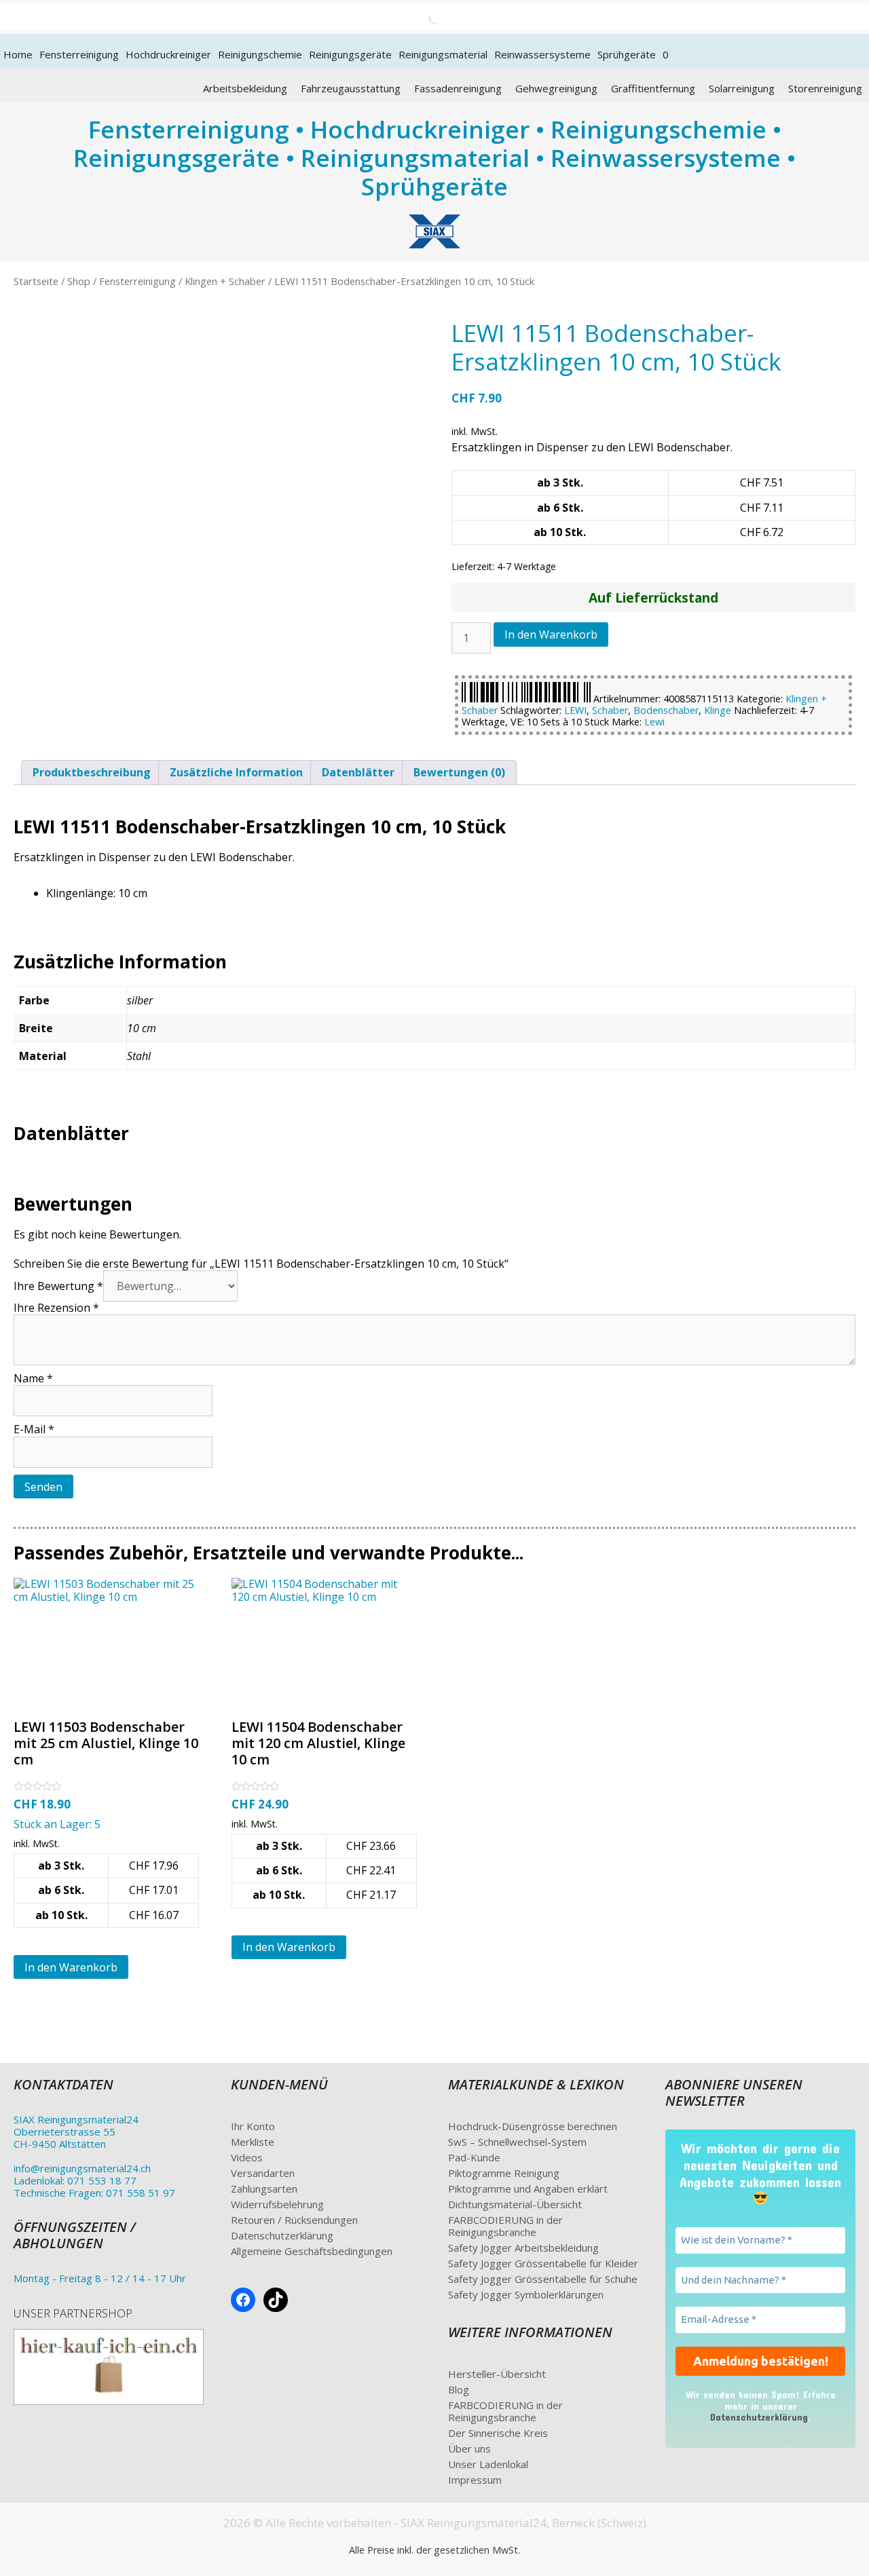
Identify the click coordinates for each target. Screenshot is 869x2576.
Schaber (610, 710)
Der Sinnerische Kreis (498, 2433)
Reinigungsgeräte (350, 54)
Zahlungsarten (264, 2189)
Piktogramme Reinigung (504, 2173)
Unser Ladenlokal (488, 2464)
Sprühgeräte (627, 54)
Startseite (36, 281)
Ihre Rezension (56, 1308)
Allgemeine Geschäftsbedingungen (312, 2251)
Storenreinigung (825, 88)
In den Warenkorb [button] (71, 1967)
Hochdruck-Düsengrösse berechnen (533, 2126)
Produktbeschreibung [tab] (92, 772)
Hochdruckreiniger (168, 54)
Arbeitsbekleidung (245, 88)
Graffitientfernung (653, 88)
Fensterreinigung (79, 54)
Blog (459, 2389)
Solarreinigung (742, 88)
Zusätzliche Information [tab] (236, 772)
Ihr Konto (253, 2126)
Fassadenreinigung (458, 88)
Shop (79, 281)
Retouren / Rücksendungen (294, 2220)
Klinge (718, 710)
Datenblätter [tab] (358, 772)
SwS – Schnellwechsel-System (517, 2142)
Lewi (654, 722)
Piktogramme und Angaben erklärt (528, 2189)
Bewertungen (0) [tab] (459, 772)
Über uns (469, 2448)
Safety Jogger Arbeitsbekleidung (523, 2248)
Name (33, 1378)
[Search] (424, 17)
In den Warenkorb (551, 634)
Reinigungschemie (260, 54)
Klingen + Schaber (225, 281)
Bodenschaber (666, 710)
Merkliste (253, 2142)
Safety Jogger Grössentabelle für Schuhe (543, 2279)
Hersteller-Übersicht (497, 2374)
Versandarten (263, 2173)
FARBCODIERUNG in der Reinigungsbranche (505, 2226)
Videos (247, 2157)
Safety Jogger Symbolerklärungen (526, 2294)
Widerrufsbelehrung (277, 2204)
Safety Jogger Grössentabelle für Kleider (543, 2263)
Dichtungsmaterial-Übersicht (515, 2204)
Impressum (475, 2480)
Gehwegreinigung (556, 88)
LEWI (575, 710)
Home (18, 54)
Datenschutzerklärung (282, 2235)
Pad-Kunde (474, 2157)
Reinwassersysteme (542, 54)
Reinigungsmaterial (443, 54)
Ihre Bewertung (58, 1286)
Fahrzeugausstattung (351, 88)
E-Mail (34, 1429)
